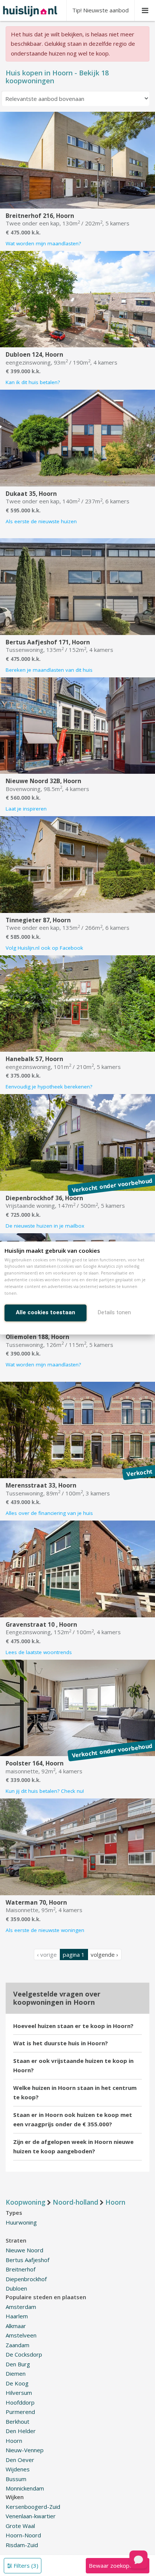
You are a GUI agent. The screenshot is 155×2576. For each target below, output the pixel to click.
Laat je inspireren (26, 809)
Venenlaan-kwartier (31, 2516)
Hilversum (19, 2393)
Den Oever (20, 2460)
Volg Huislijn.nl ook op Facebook (44, 948)
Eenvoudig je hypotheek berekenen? (49, 1087)
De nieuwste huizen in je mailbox (45, 1226)
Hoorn (14, 2441)
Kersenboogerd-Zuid (33, 2507)
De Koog (17, 2383)
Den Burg (18, 2364)
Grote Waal (20, 2526)
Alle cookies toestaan (46, 1312)
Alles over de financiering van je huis (49, 1513)
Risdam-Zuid (22, 2545)
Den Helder (21, 2431)
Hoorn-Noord (23, 2535)
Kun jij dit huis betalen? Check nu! (45, 1791)
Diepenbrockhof (26, 2279)
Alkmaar (16, 2326)
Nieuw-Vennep (25, 2450)
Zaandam (17, 2345)
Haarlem (17, 2316)
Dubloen (16, 2288)
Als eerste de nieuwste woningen (45, 1930)
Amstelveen (21, 2335)
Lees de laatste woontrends (39, 1652)
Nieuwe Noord (24, 2250)
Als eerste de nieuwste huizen (41, 521)
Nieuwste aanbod (100, 10)
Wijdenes (18, 2469)
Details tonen (114, 1312)
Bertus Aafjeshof (27, 2260)
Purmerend (20, 2412)
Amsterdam (21, 2307)
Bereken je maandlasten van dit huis (49, 670)
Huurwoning (21, 2222)
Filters (25, 2565)
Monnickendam (25, 2488)
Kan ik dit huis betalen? (33, 382)
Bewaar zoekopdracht (117, 2565)
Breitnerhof (21, 2269)
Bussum (16, 2479)
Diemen (16, 2373)
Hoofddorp (20, 2402)
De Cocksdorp (24, 2354)
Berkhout (17, 2421)
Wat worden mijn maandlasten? (43, 243)
